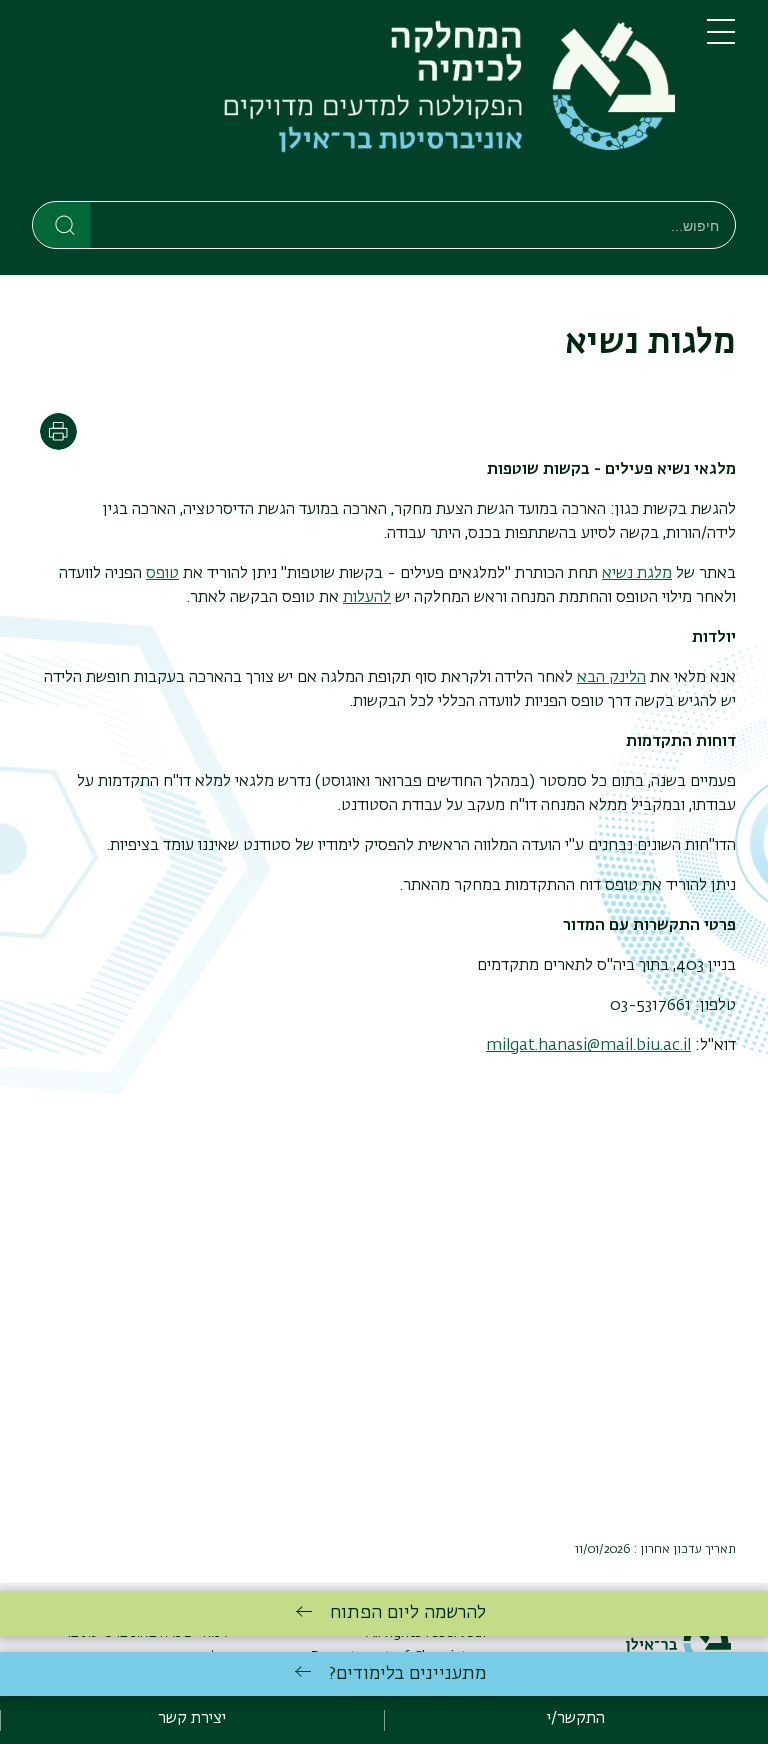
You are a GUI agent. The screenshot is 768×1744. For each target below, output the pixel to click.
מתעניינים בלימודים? (407, 1674)
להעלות (367, 598)
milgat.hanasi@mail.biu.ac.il (588, 1046)
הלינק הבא (611, 678)
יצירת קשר (192, 1719)
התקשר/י (576, 1719)
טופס (162, 574)
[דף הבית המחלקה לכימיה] (353, 104)
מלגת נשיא (637, 574)
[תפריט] (721, 40)
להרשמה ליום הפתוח (408, 1613)
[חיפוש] (62, 224)
